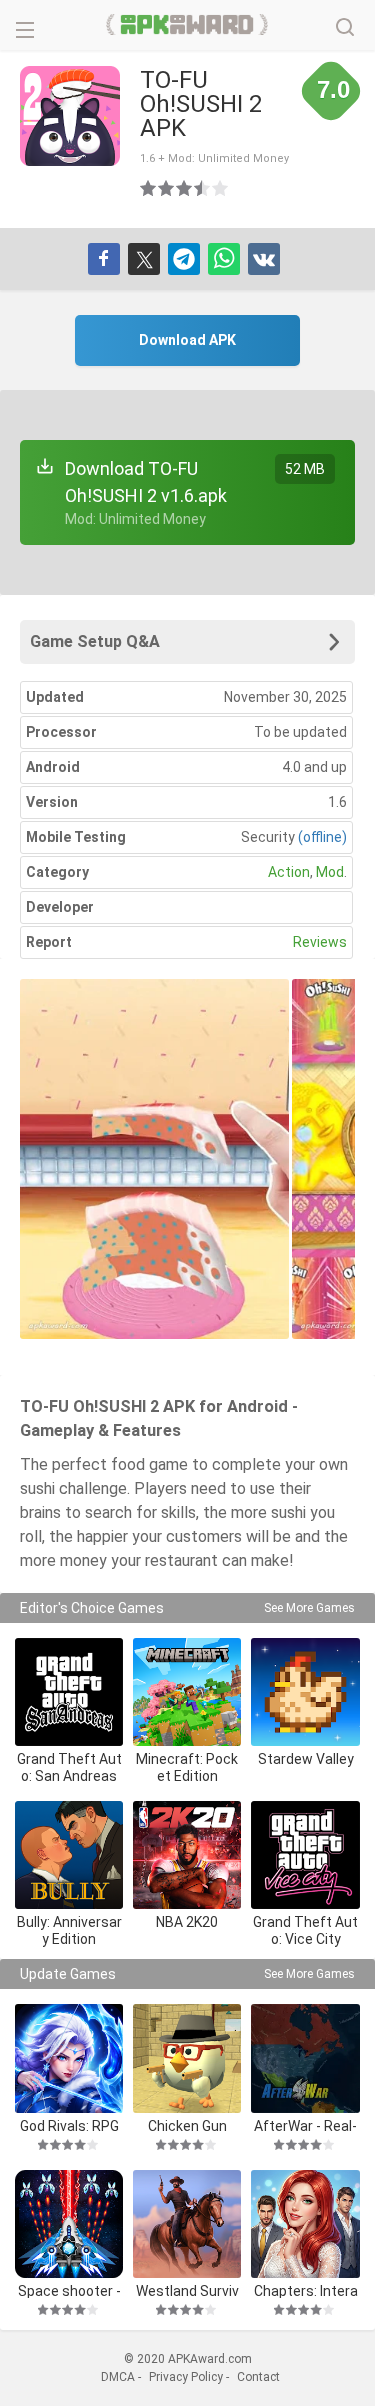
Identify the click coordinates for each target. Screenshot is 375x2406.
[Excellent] (221, 188)
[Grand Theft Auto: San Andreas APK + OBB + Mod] (69, 1692)
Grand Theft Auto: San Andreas (69, 1767)
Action (289, 872)
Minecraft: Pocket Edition (187, 1767)
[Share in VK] (264, 259)
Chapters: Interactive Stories (306, 2290)
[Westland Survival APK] (187, 2224)
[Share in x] (144, 259)
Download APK (187, 340)
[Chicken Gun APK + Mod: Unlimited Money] (187, 2058)
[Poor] (149, 188)
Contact (258, 2377)
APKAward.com (187, 25)
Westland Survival (187, 2290)
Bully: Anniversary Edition (69, 1930)
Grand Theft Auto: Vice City (305, 1930)
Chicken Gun (187, 2125)
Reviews (320, 942)
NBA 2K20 (187, 1922)
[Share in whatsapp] (224, 259)
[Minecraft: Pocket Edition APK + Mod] (187, 1692)
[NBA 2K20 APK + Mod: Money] (187, 1855)
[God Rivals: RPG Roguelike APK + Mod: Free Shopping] (69, 2058)
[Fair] (167, 188)
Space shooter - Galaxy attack (69, 2290)
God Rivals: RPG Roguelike (69, 2125)
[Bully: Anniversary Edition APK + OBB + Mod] (69, 1855)
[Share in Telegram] (184, 259)
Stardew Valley (306, 1759)
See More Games (309, 1608)
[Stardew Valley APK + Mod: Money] (305, 1692)
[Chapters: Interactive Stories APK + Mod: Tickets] (305, 2224)
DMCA (118, 2377)
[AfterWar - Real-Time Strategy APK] (305, 2058)
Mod (330, 872)
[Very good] (203, 188)
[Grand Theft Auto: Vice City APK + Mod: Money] (305, 1855)
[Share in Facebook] (104, 259)
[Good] (185, 188)
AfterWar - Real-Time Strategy (305, 2125)
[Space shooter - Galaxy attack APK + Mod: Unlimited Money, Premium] (69, 2224)
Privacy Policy (186, 2377)
